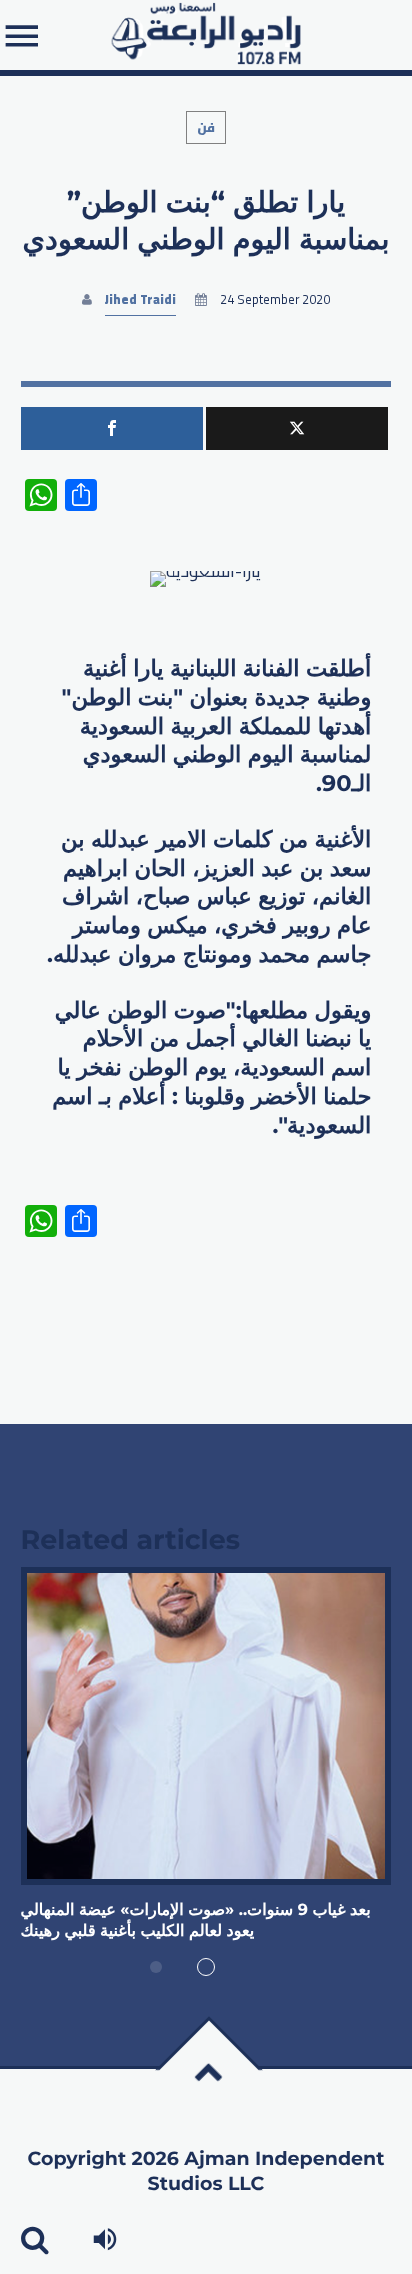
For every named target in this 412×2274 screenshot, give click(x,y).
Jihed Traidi (140, 299)
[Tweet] (297, 428)
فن (206, 127)
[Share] (112, 428)
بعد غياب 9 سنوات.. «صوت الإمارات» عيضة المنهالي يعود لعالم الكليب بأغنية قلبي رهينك (196, 1920)
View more (206, 1726)
